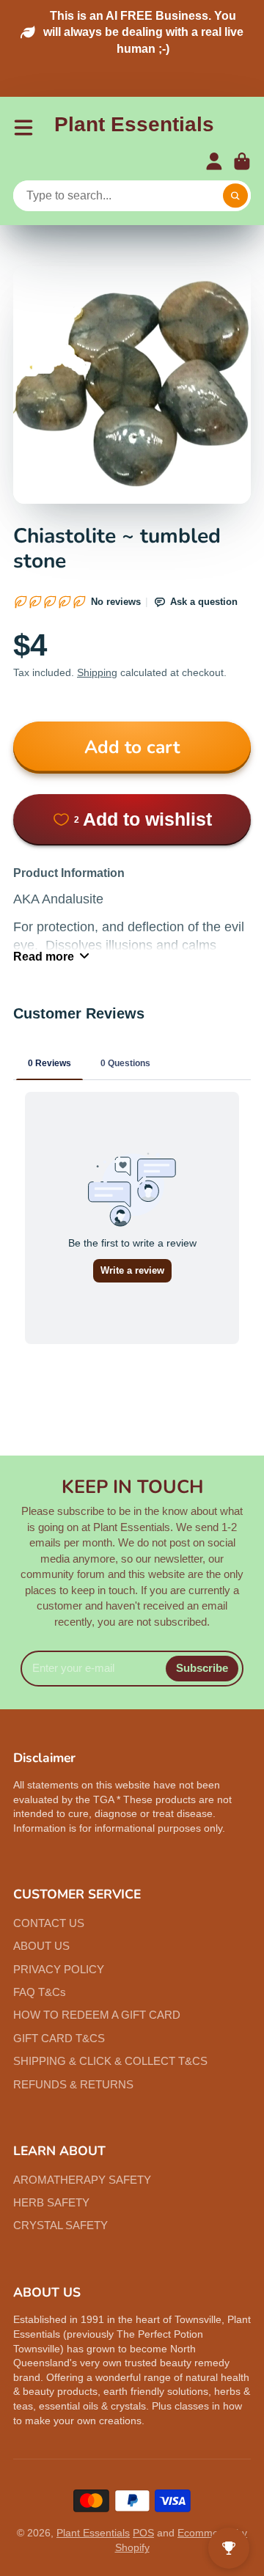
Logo (134, 127)
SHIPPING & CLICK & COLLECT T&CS (110, 2061)
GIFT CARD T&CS (59, 2038)
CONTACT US (49, 1923)
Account (214, 161)
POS (143, 2533)
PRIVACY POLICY (59, 1969)
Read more (44, 956)
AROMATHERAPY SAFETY (82, 2180)
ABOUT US (41, 1946)
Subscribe (202, 1668)
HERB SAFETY (51, 2202)
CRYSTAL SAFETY (60, 2225)
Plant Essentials (93, 2533)
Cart (242, 161)
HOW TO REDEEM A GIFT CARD (97, 2015)
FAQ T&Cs (40, 1992)
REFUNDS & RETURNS (73, 2084)
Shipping (97, 672)
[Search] (235, 196)
